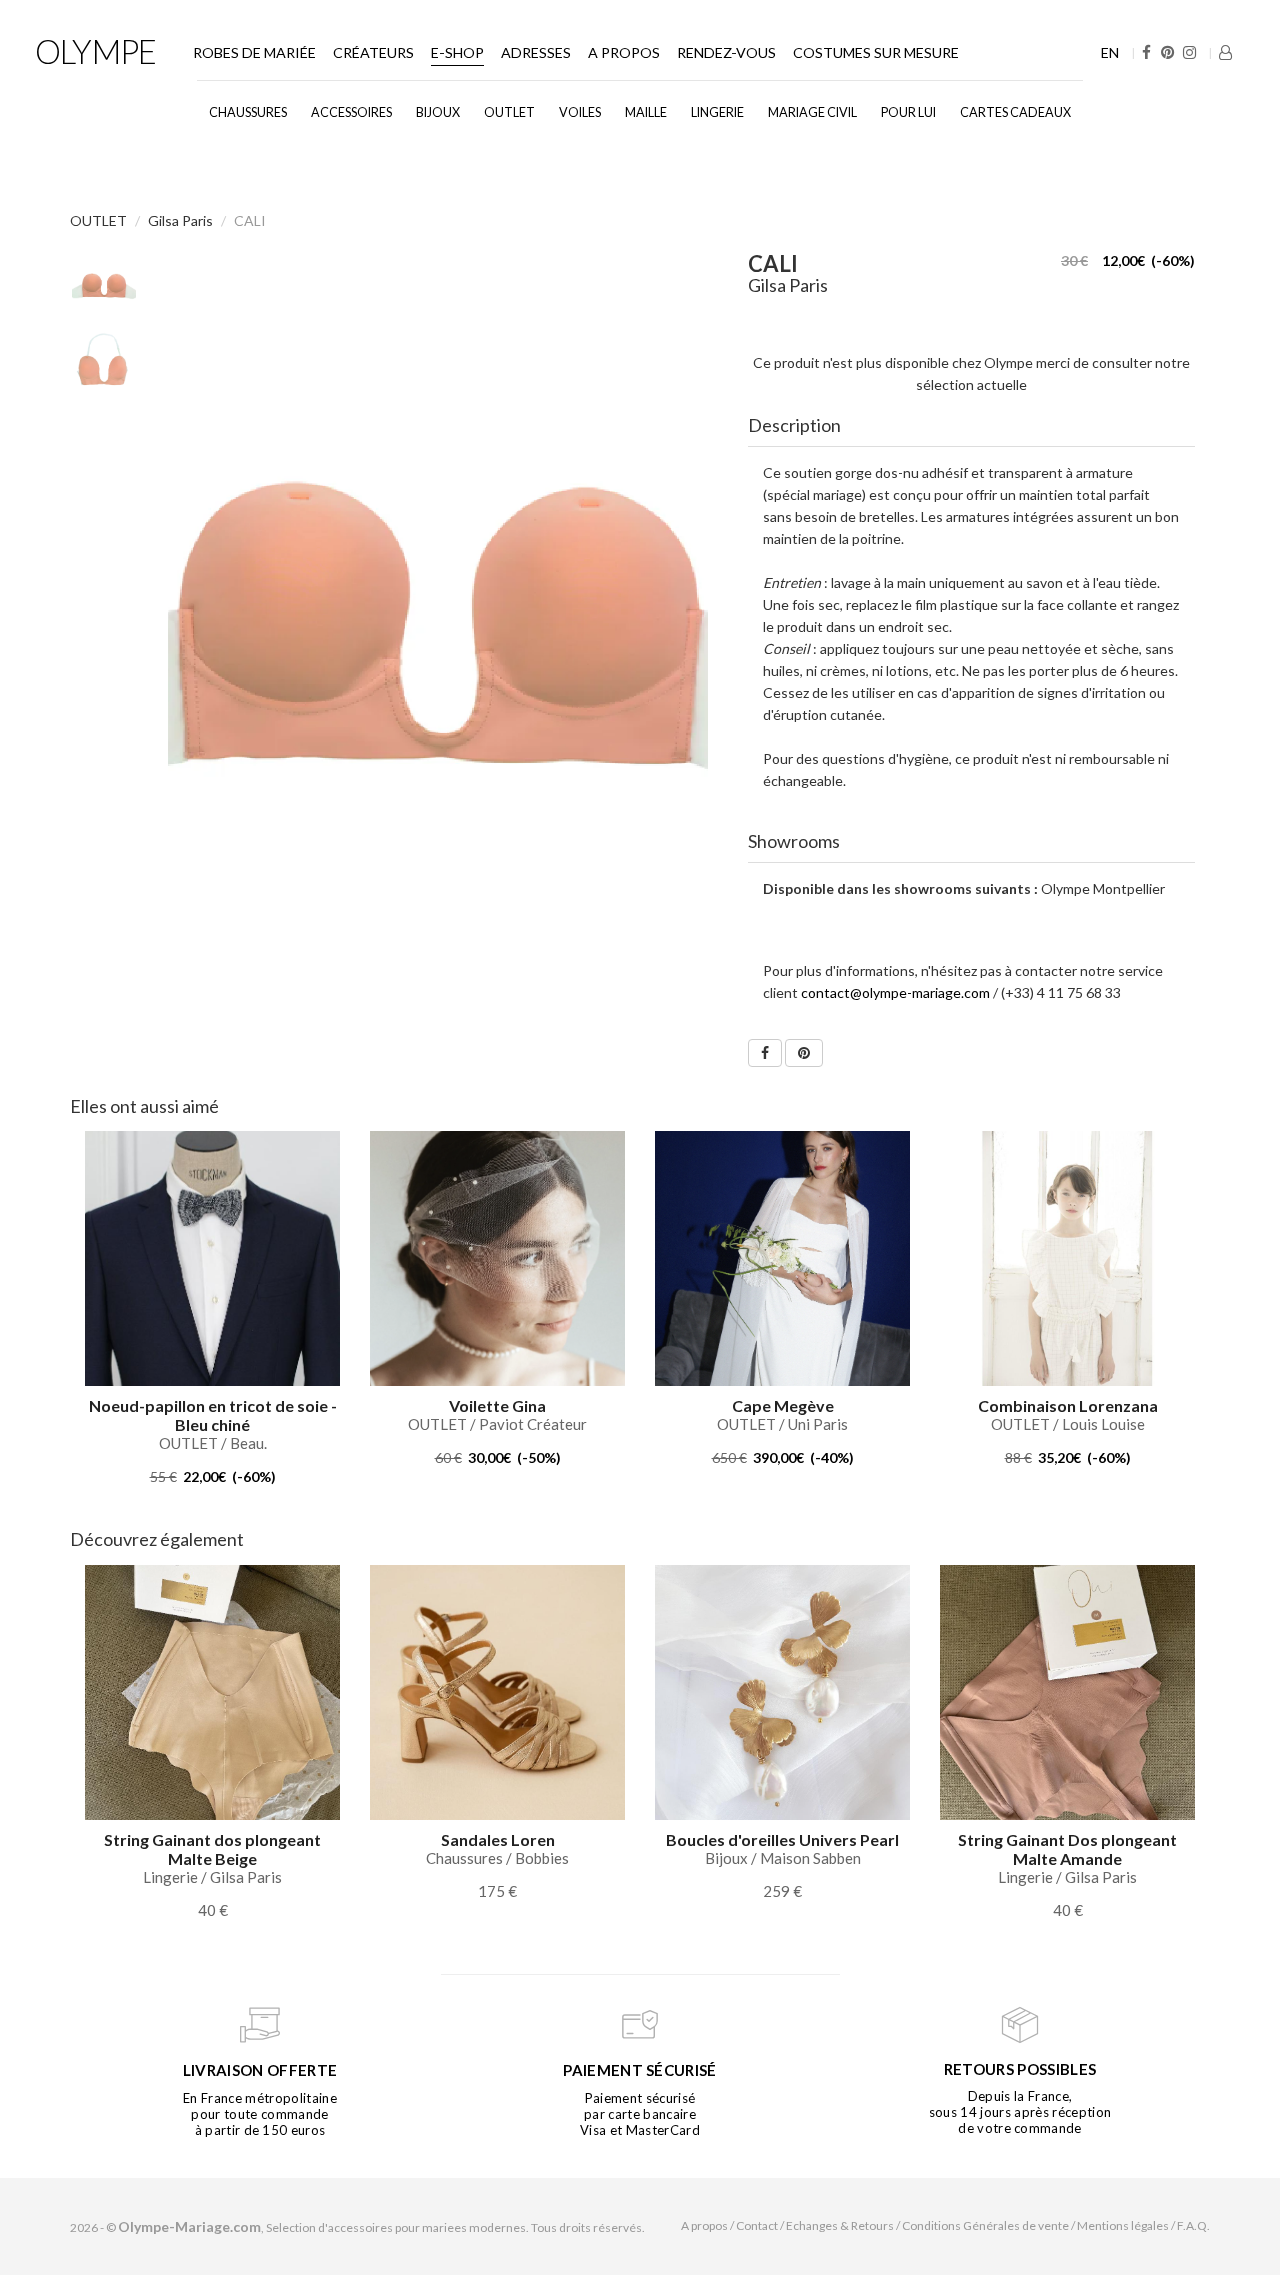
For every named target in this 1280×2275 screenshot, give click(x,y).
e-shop (457, 52)
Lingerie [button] (717, 112)
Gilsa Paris (180, 220)
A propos (624, 52)
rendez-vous (726, 52)
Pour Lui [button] (908, 112)
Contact (757, 2225)
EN (1110, 52)
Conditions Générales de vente (985, 2225)
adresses (536, 52)
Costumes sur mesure (876, 52)
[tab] (972, 426)
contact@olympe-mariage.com (895, 992)
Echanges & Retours (840, 2225)
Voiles (580, 112)
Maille (646, 112)
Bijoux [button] (438, 112)
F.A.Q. (1193, 2225)
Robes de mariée (254, 52)
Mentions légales (1123, 2225)
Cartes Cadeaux (1015, 112)
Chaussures (248, 112)
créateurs (373, 52)
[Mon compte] (1225, 52)
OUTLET (509, 112)
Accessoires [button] (351, 112)
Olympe (95, 51)
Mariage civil (812, 112)
